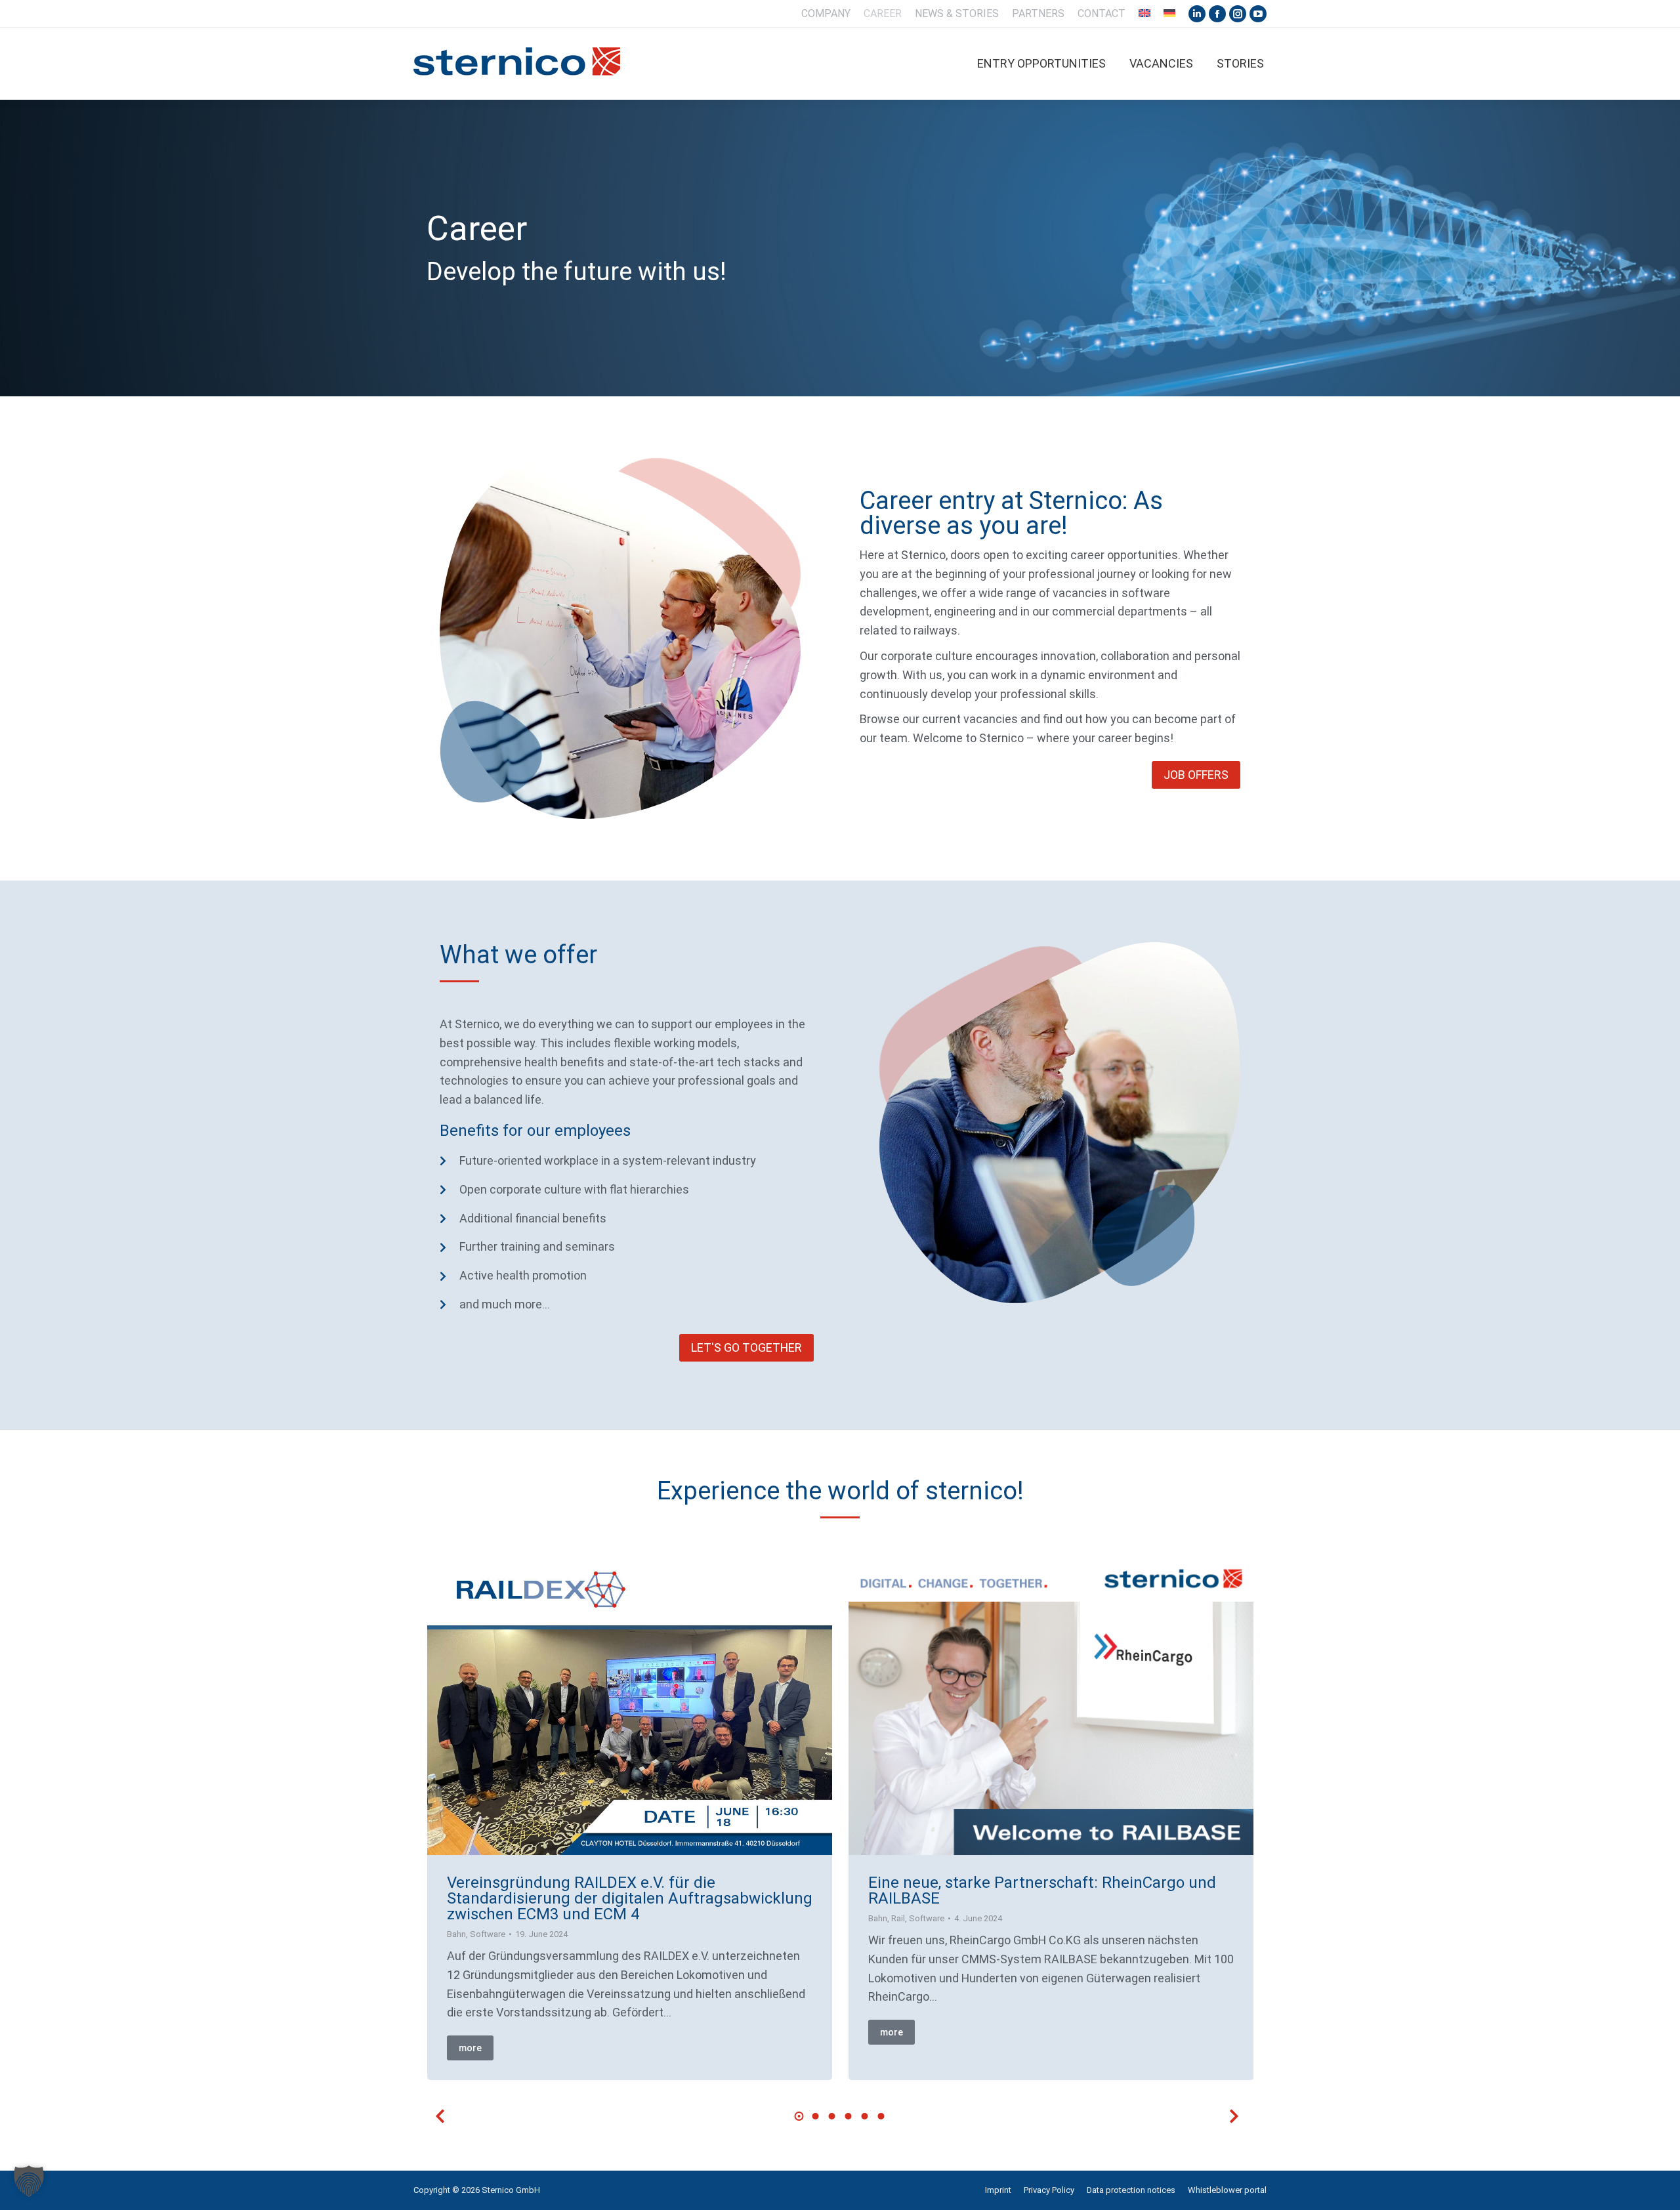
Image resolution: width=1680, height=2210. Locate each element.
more (470, 2048)
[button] (440, 2116)
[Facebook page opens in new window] (1217, 14)
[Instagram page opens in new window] (1238, 14)
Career (477, 229)
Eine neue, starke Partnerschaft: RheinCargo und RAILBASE (1042, 1890)
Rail (898, 1918)
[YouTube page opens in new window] (1258, 14)
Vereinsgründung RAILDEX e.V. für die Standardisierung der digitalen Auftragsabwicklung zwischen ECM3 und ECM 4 (630, 1898)
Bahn (456, 1934)
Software (488, 1934)
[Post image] (630, 1703)
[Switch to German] (1169, 14)
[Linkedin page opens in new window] (1197, 14)
